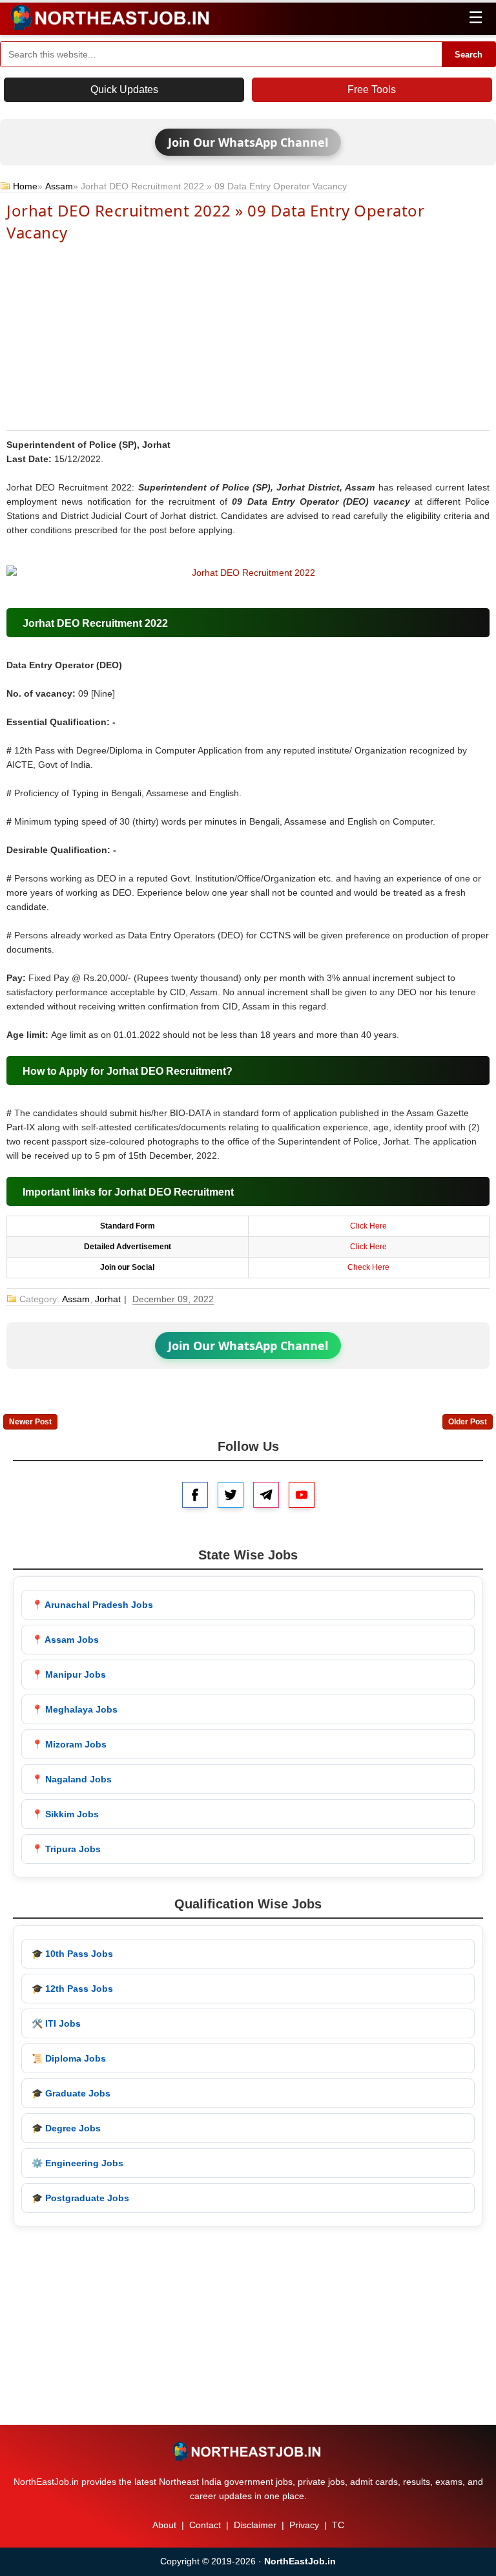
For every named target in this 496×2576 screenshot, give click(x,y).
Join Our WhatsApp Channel (248, 142)
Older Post (468, 1422)
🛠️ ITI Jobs (56, 2023)
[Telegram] (266, 1495)
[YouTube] (302, 1495)
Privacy (304, 2525)
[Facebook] (195, 1495)
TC (338, 2525)
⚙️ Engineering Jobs (77, 2163)
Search (469, 55)
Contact (205, 2525)
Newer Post (30, 1422)
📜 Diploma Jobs (69, 2058)
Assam (59, 186)
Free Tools (372, 90)
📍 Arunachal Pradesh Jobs (92, 1605)
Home (25, 186)
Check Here (368, 1267)
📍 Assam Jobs (65, 1640)
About (164, 2525)
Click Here (368, 1226)
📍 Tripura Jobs (66, 1849)
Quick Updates (124, 90)
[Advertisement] (248, 335)
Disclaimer (255, 2525)
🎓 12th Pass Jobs (72, 1989)
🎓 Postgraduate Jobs (80, 2198)
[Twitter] (231, 1495)
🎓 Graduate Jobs (71, 2093)
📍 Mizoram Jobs (69, 1744)
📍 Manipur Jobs (69, 1674)
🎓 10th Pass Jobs (72, 1954)
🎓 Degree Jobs (66, 2128)
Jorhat (108, 1299)
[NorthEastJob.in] (248, 2451)
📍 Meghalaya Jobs (75, 1709)
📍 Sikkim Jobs (65, 1814)
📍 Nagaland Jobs (72, 1779)
